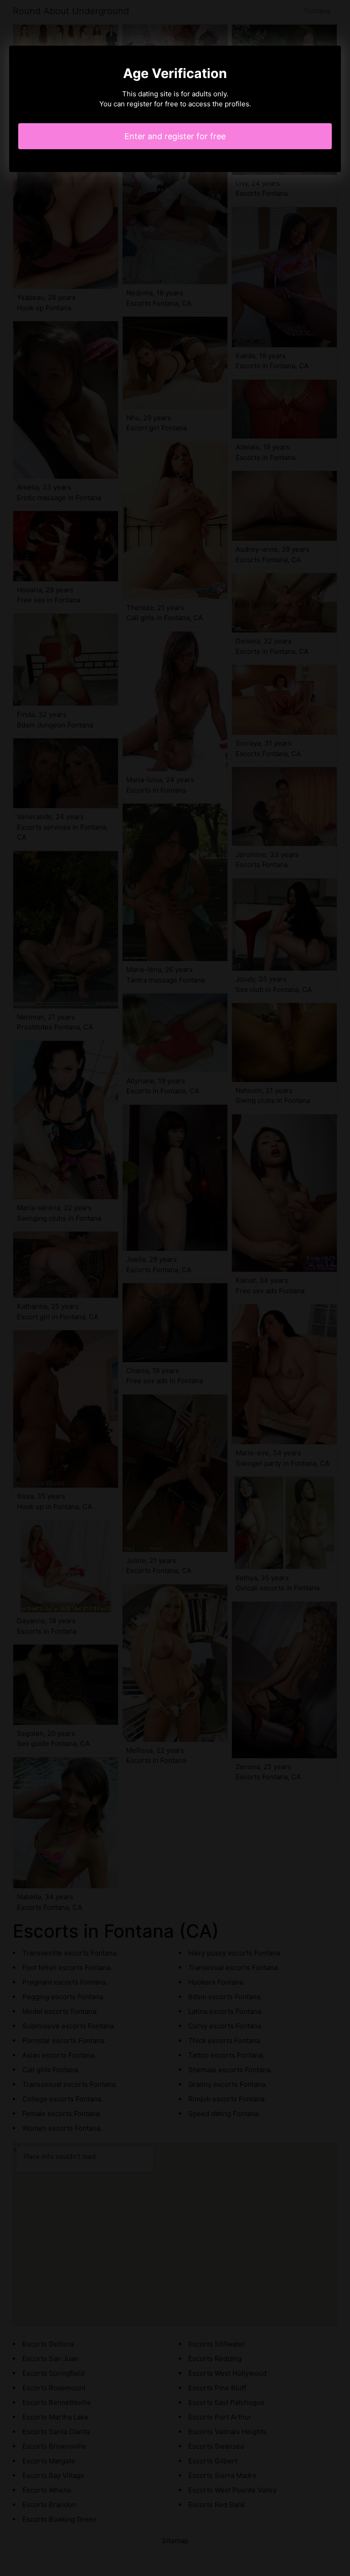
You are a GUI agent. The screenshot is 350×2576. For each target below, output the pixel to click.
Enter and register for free (175, 136)
